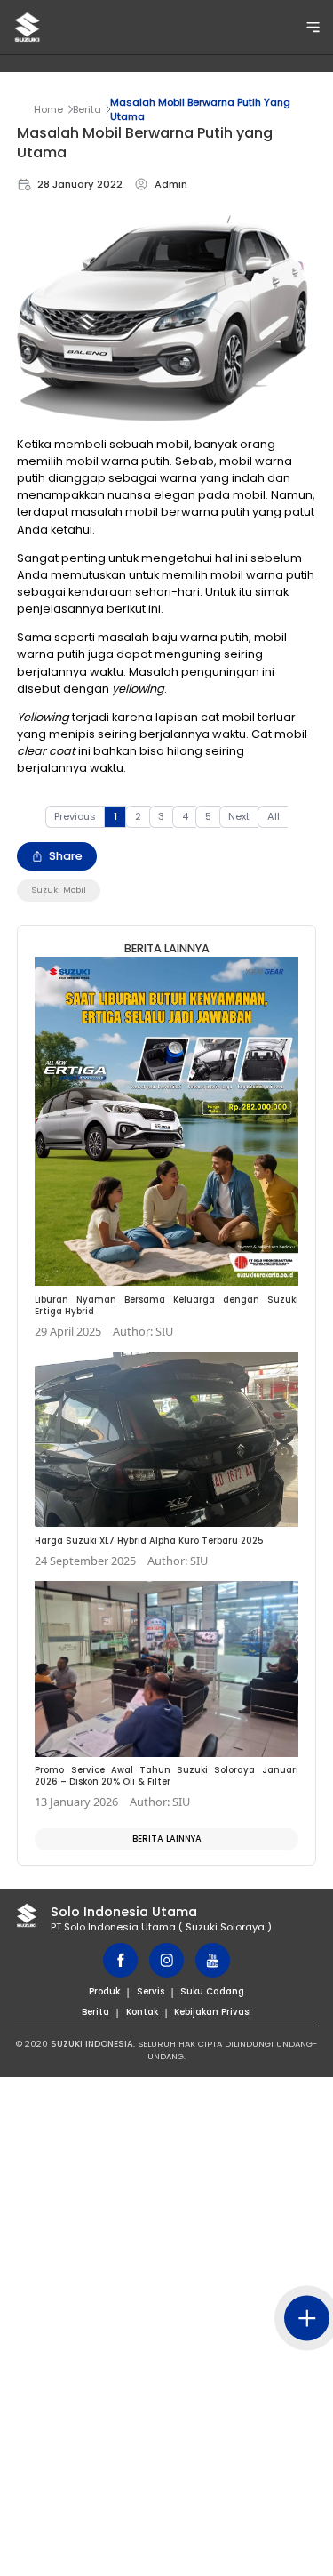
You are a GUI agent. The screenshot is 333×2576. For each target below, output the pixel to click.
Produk (104, 1991)
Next (239, 816)
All (274, 816)
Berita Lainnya (167, 1838)
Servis (151, 1991)
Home (48, 109)
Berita (87, 109)
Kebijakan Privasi (213, 2012)
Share (66, 856)
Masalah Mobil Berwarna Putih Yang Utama (200, 109)
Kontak (142, 2012)
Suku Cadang (212, 1991)
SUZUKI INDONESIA (92, 2044)
